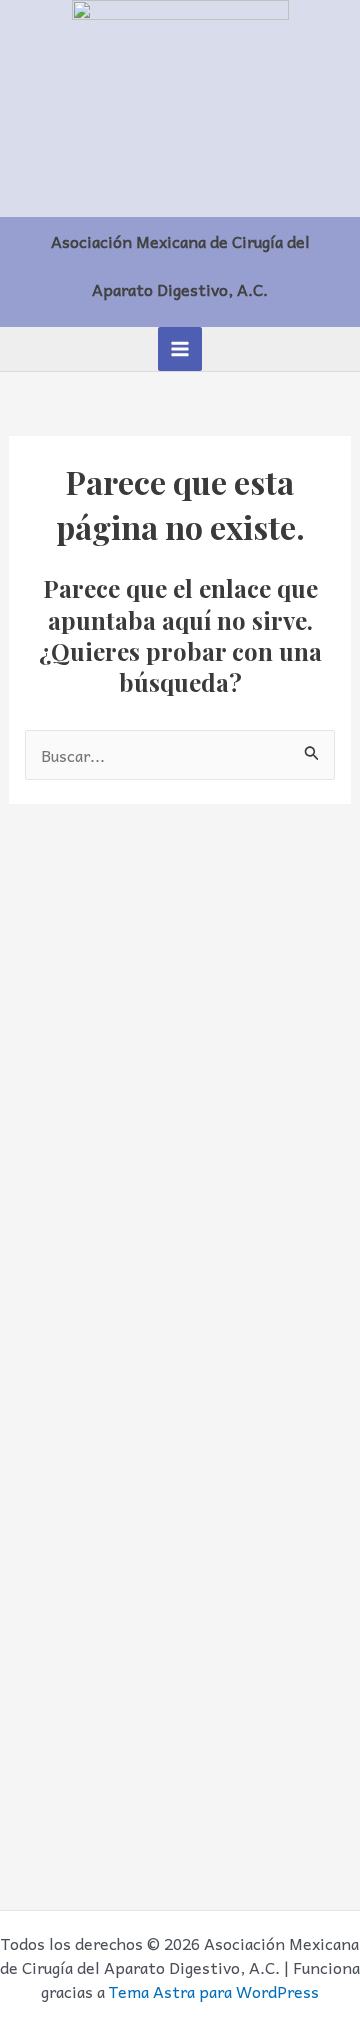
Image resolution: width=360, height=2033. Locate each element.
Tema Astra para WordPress (214, 1991)
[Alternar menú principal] (180, 349)
